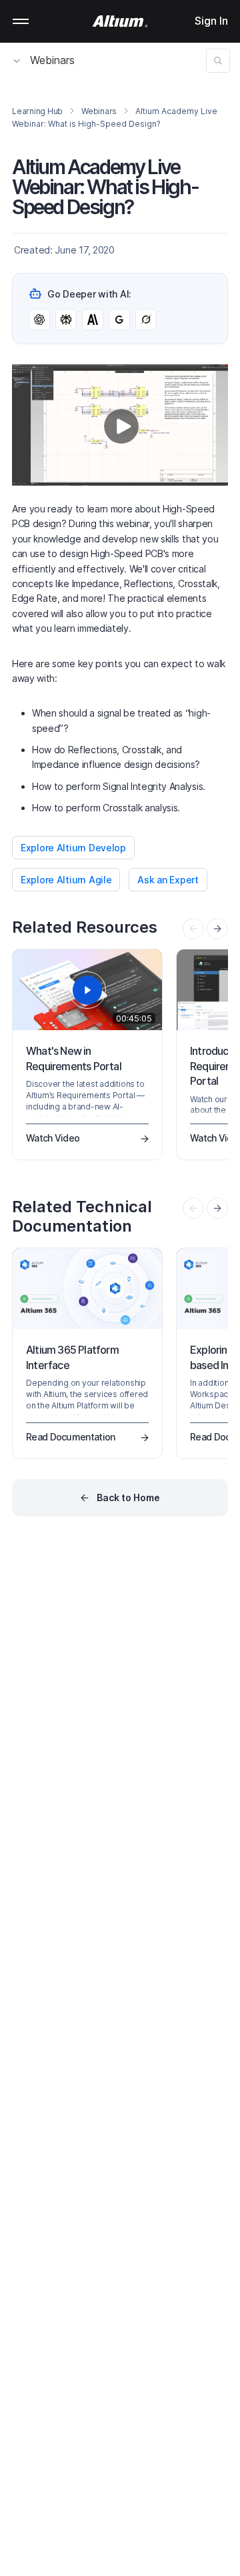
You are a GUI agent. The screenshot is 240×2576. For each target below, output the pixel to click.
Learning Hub (37, 111)
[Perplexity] (66, 320)
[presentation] (217, 929)
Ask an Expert (168, 880)
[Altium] (120, 21)
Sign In (211, 21)
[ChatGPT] (39, 320)
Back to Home (128, 1497)
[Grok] (146, 320)
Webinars (52, 60)
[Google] (119, 320)
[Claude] (93, 320)
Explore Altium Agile (66, 880)
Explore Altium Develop (73, 848)
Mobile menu (21, 21)
